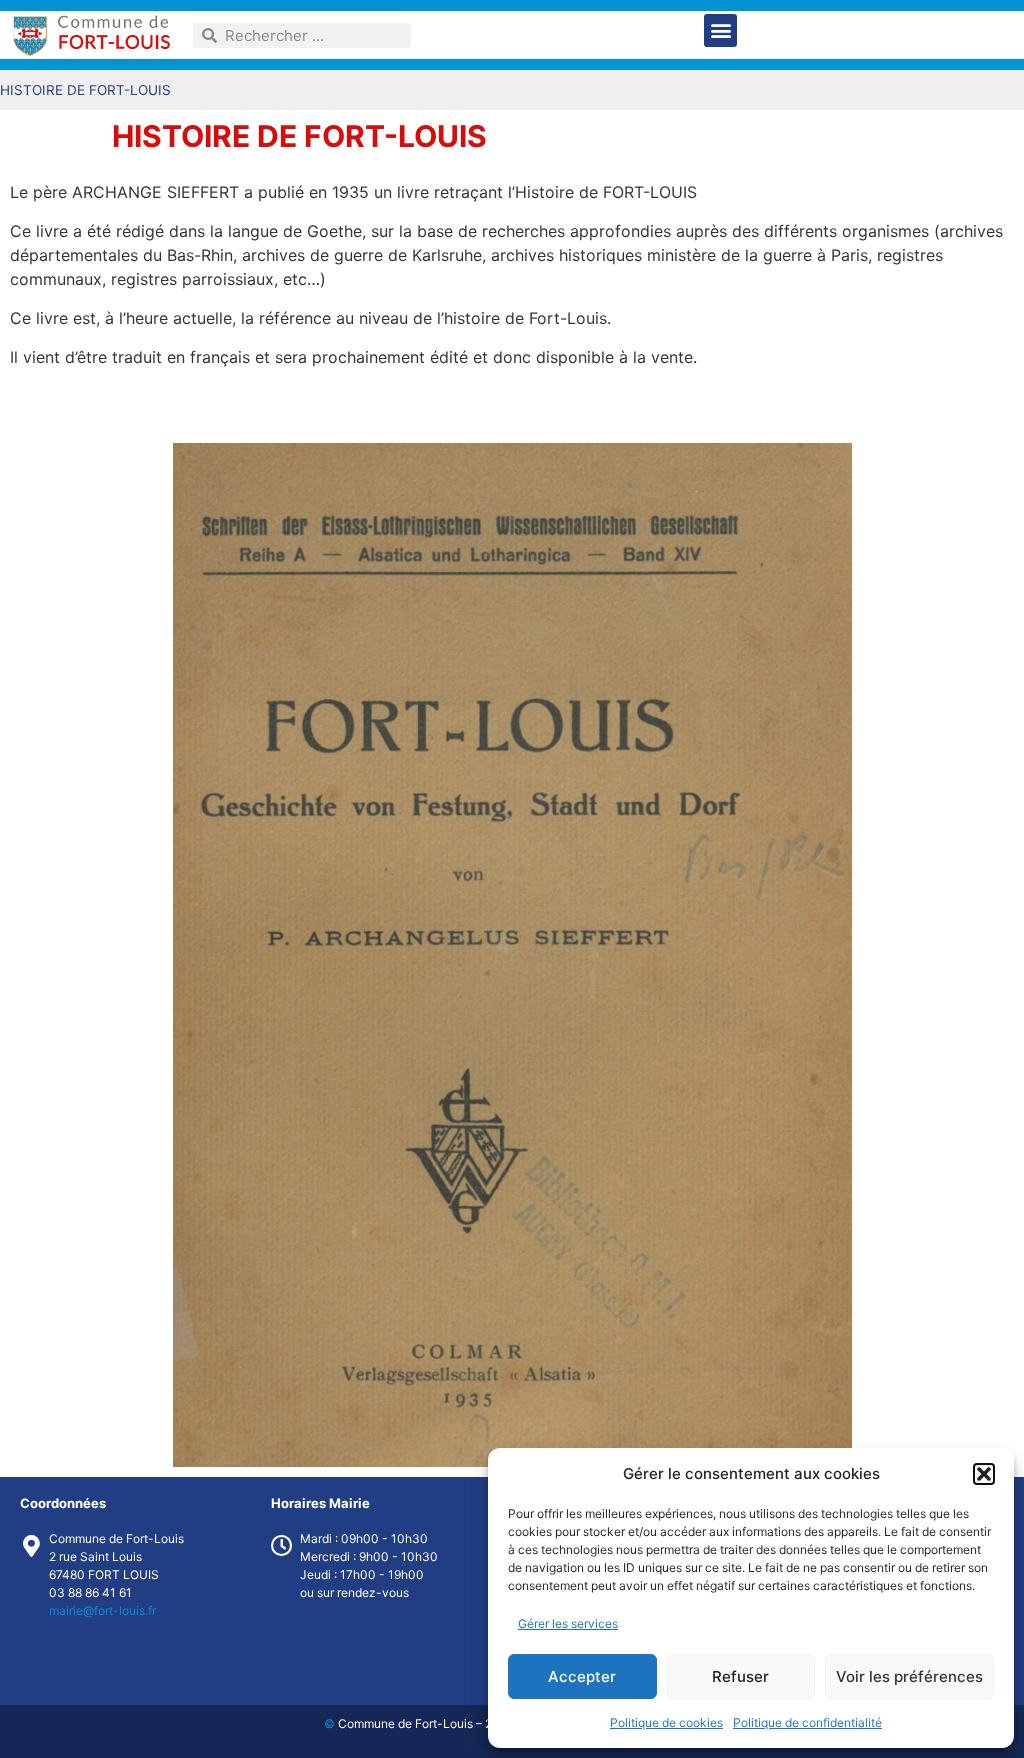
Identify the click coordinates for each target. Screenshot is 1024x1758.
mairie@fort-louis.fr (102, 1610)
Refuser (740, 1676)
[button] (984, 1474)
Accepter (582, 1676)
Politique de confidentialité (807, 1722)
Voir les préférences (909, 1676)
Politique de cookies (666, 1722)
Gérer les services (568, 1623)
